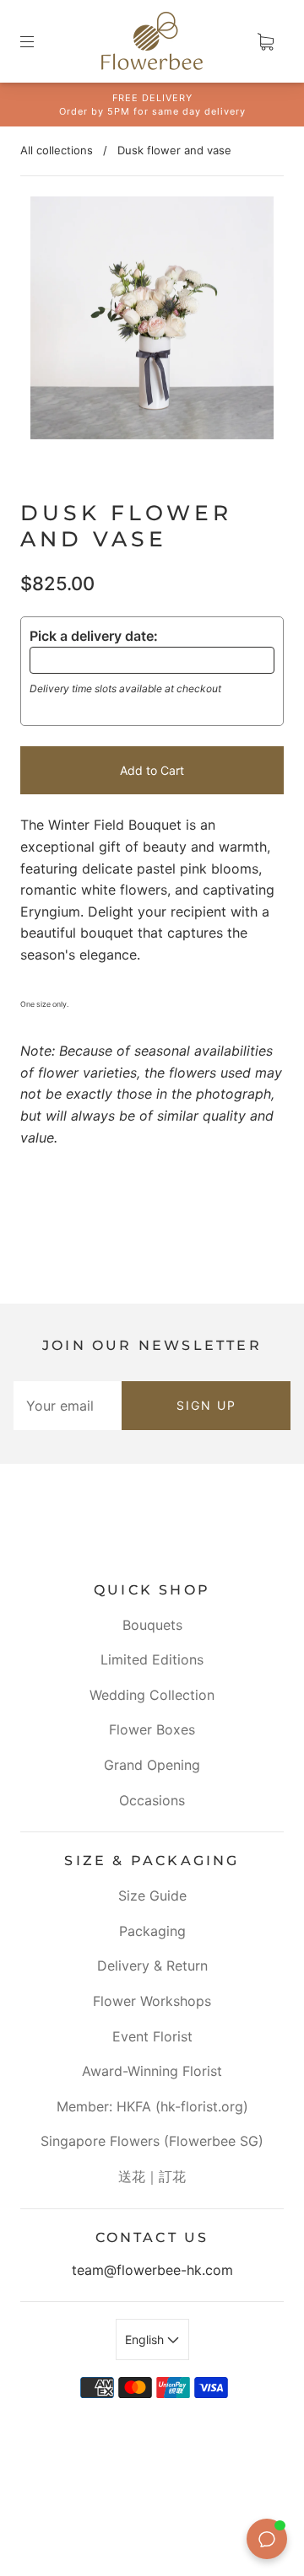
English (146, 2339)
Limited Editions (152, 1659)
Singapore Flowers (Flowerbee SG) (152, 2141)
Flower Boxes (152, 1729)
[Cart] (265, 41)
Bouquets (152, 1625)
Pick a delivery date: (94, 636)
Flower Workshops (152, 2001)
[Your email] (68, 1406)
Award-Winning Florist (152, 2071)
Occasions (152, 1800)
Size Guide (152, 1896)
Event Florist (152, 2036)
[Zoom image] (152, 321)
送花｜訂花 (152, 2176)
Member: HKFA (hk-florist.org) (152, 2106)
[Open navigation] (39, 41)
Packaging (152, 1931)
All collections (57, 150)
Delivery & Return (152, 1966)
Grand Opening (152, 1765)
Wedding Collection (152, 1695)
